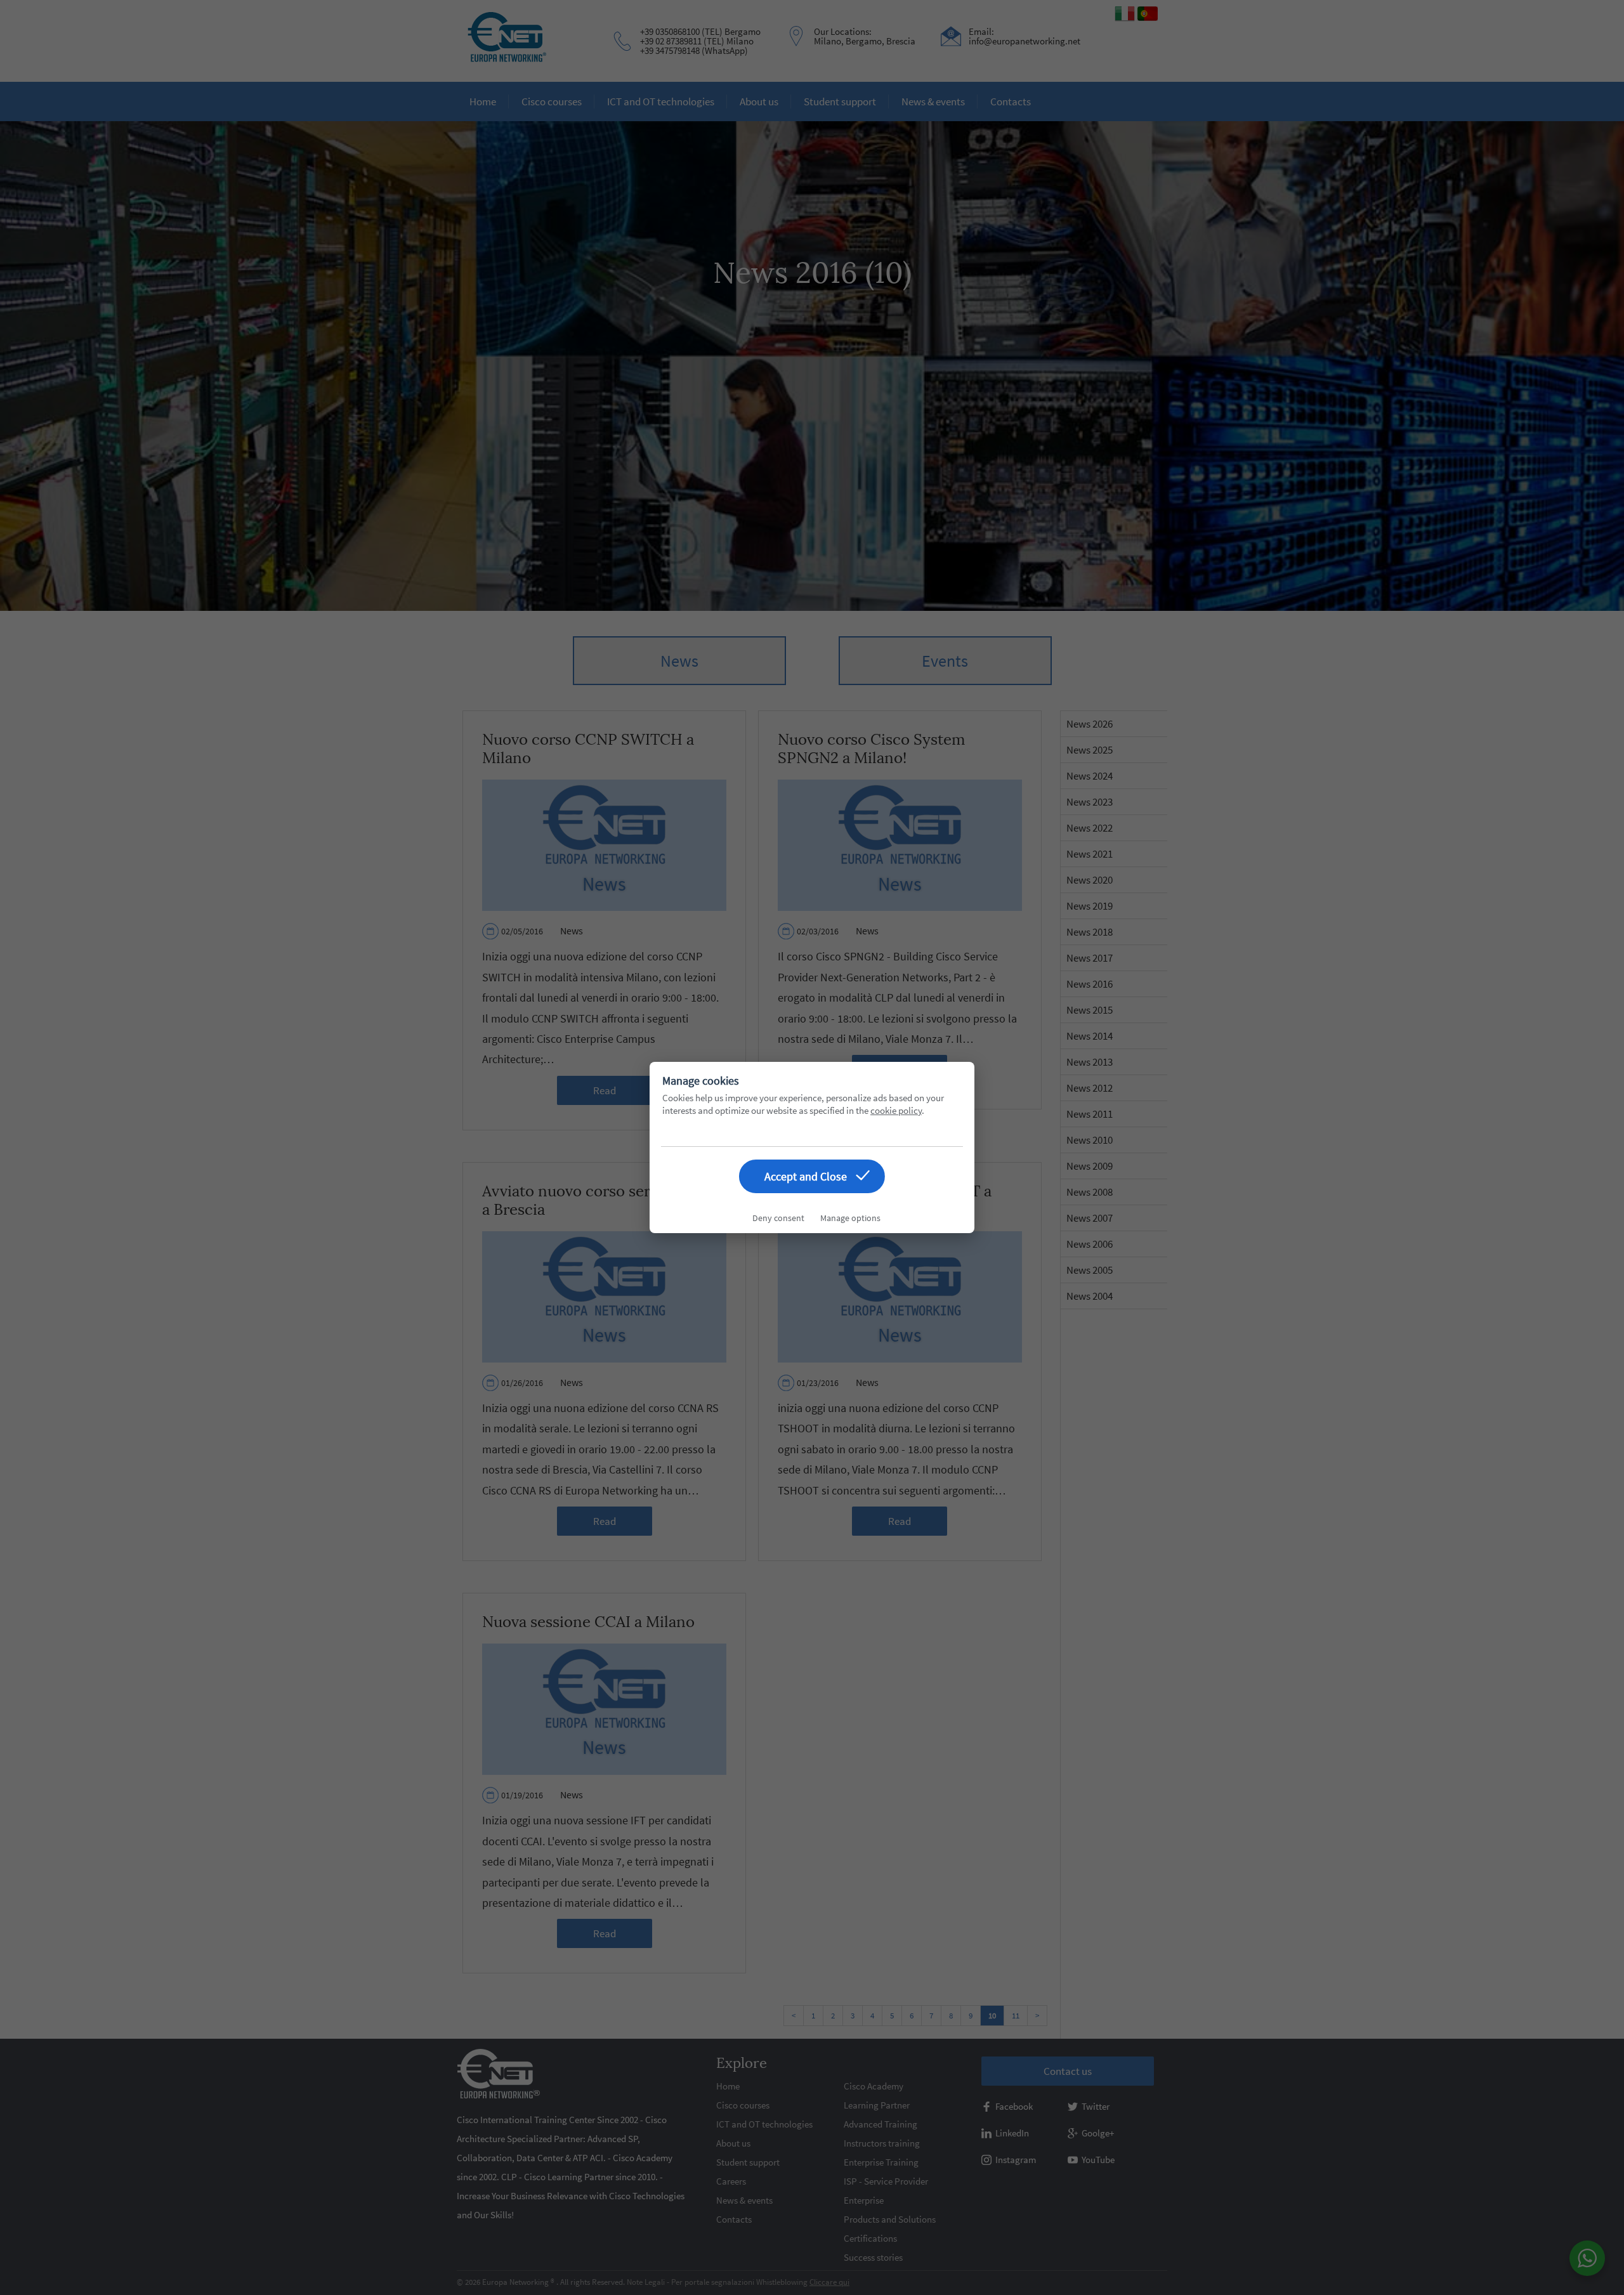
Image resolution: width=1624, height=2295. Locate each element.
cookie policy (896, 1110)
